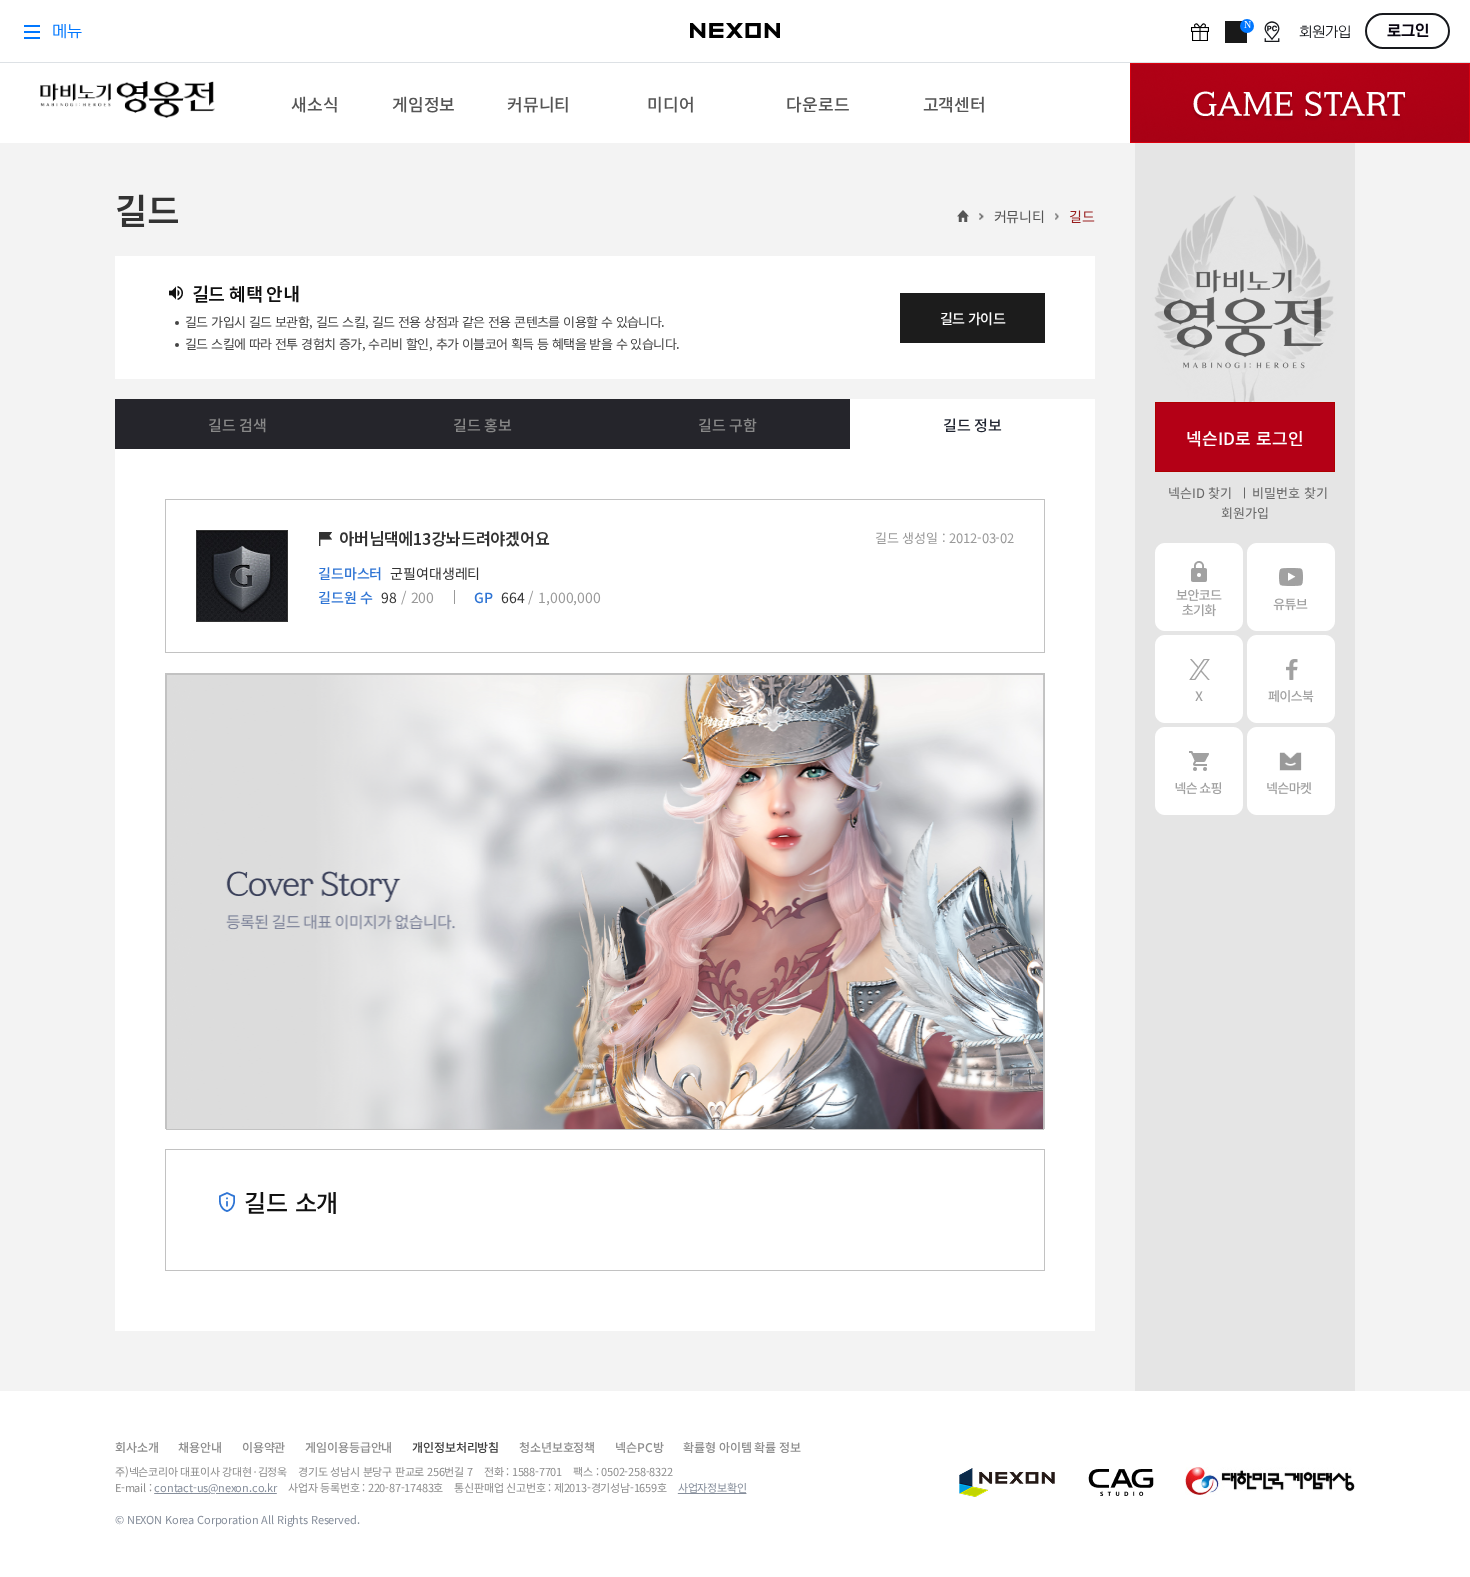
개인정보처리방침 (455, 1446)
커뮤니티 (1019, 216)
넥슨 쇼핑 (1199, 771)
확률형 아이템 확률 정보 (741, 1446)
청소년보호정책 (557, 1446)
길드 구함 (727, 424)
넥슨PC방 (639, 1446)
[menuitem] (315, 103)
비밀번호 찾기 (1289, 492)
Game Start (1300, 103)
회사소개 (136, 1446)
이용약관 (263, 1446)
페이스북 (1291, 679)
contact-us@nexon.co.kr (215, 1487)
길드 (1082, 216)
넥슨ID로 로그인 (1245, 437)
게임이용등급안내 (348, 1446)
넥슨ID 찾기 (1200, 492)
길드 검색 (237, 424)
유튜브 (1291, 587)
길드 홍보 (482, 424)
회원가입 (1244, 512)
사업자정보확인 (712, 1487)
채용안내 (199, 1446)
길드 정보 (972, 424)
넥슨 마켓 (1291, 771)
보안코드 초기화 (1199, 587)
